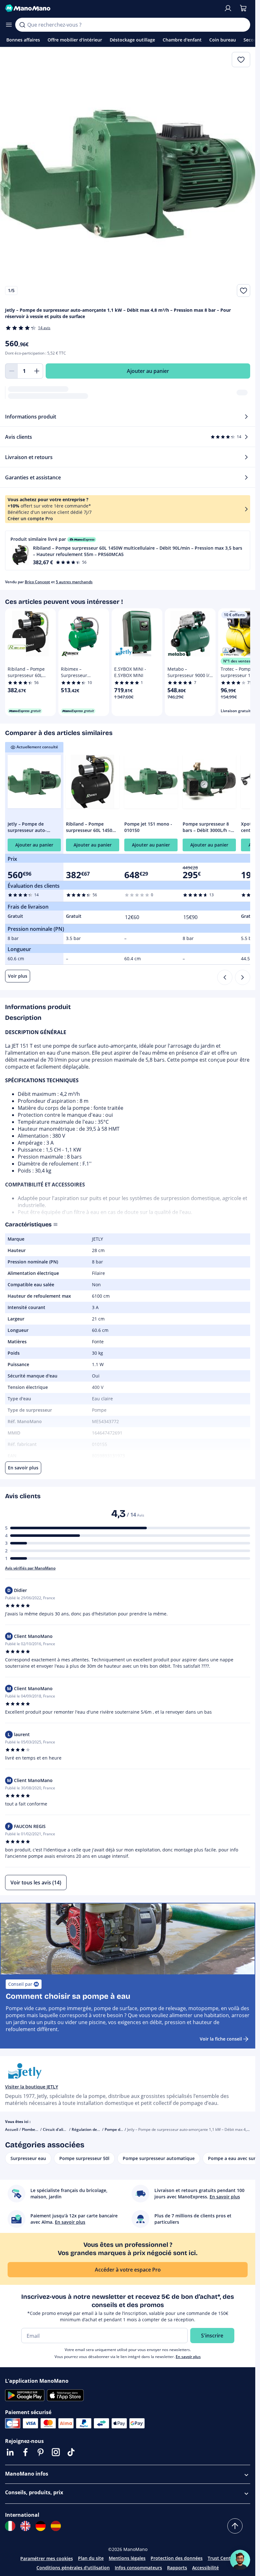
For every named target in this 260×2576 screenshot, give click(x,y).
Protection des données (177, 2558)
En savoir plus (188, 2357)
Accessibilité (205, 2568)
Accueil (12, 2129)
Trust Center (221, 2558)
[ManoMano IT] (10, 2526)
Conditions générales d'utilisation (73, 2568)
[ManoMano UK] (25, 2526)
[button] (128, 550)
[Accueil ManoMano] (112, 8)
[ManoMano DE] (41, 2526)
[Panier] (243, 8)
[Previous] (225, 977)
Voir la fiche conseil (221, 2039)
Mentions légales (127, 2558)
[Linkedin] (10, 2452)
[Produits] (9, 25)
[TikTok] (71, 2452)
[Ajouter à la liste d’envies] (244, 291)
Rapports (177, 2568)
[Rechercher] (22, 25)
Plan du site (91, 2558)
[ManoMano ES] (56, 2526)
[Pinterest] (41, 2452)
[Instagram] (56, 2452)
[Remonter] (235, 2526)
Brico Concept (37, 582)
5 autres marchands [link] (74, 582)
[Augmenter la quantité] (37, 371)
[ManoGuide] (240, 2560)
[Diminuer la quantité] (11, 371)
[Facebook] (25, 2452)
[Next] (243, 977)
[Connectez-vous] (228, 8)
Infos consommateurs (138, 2568)
